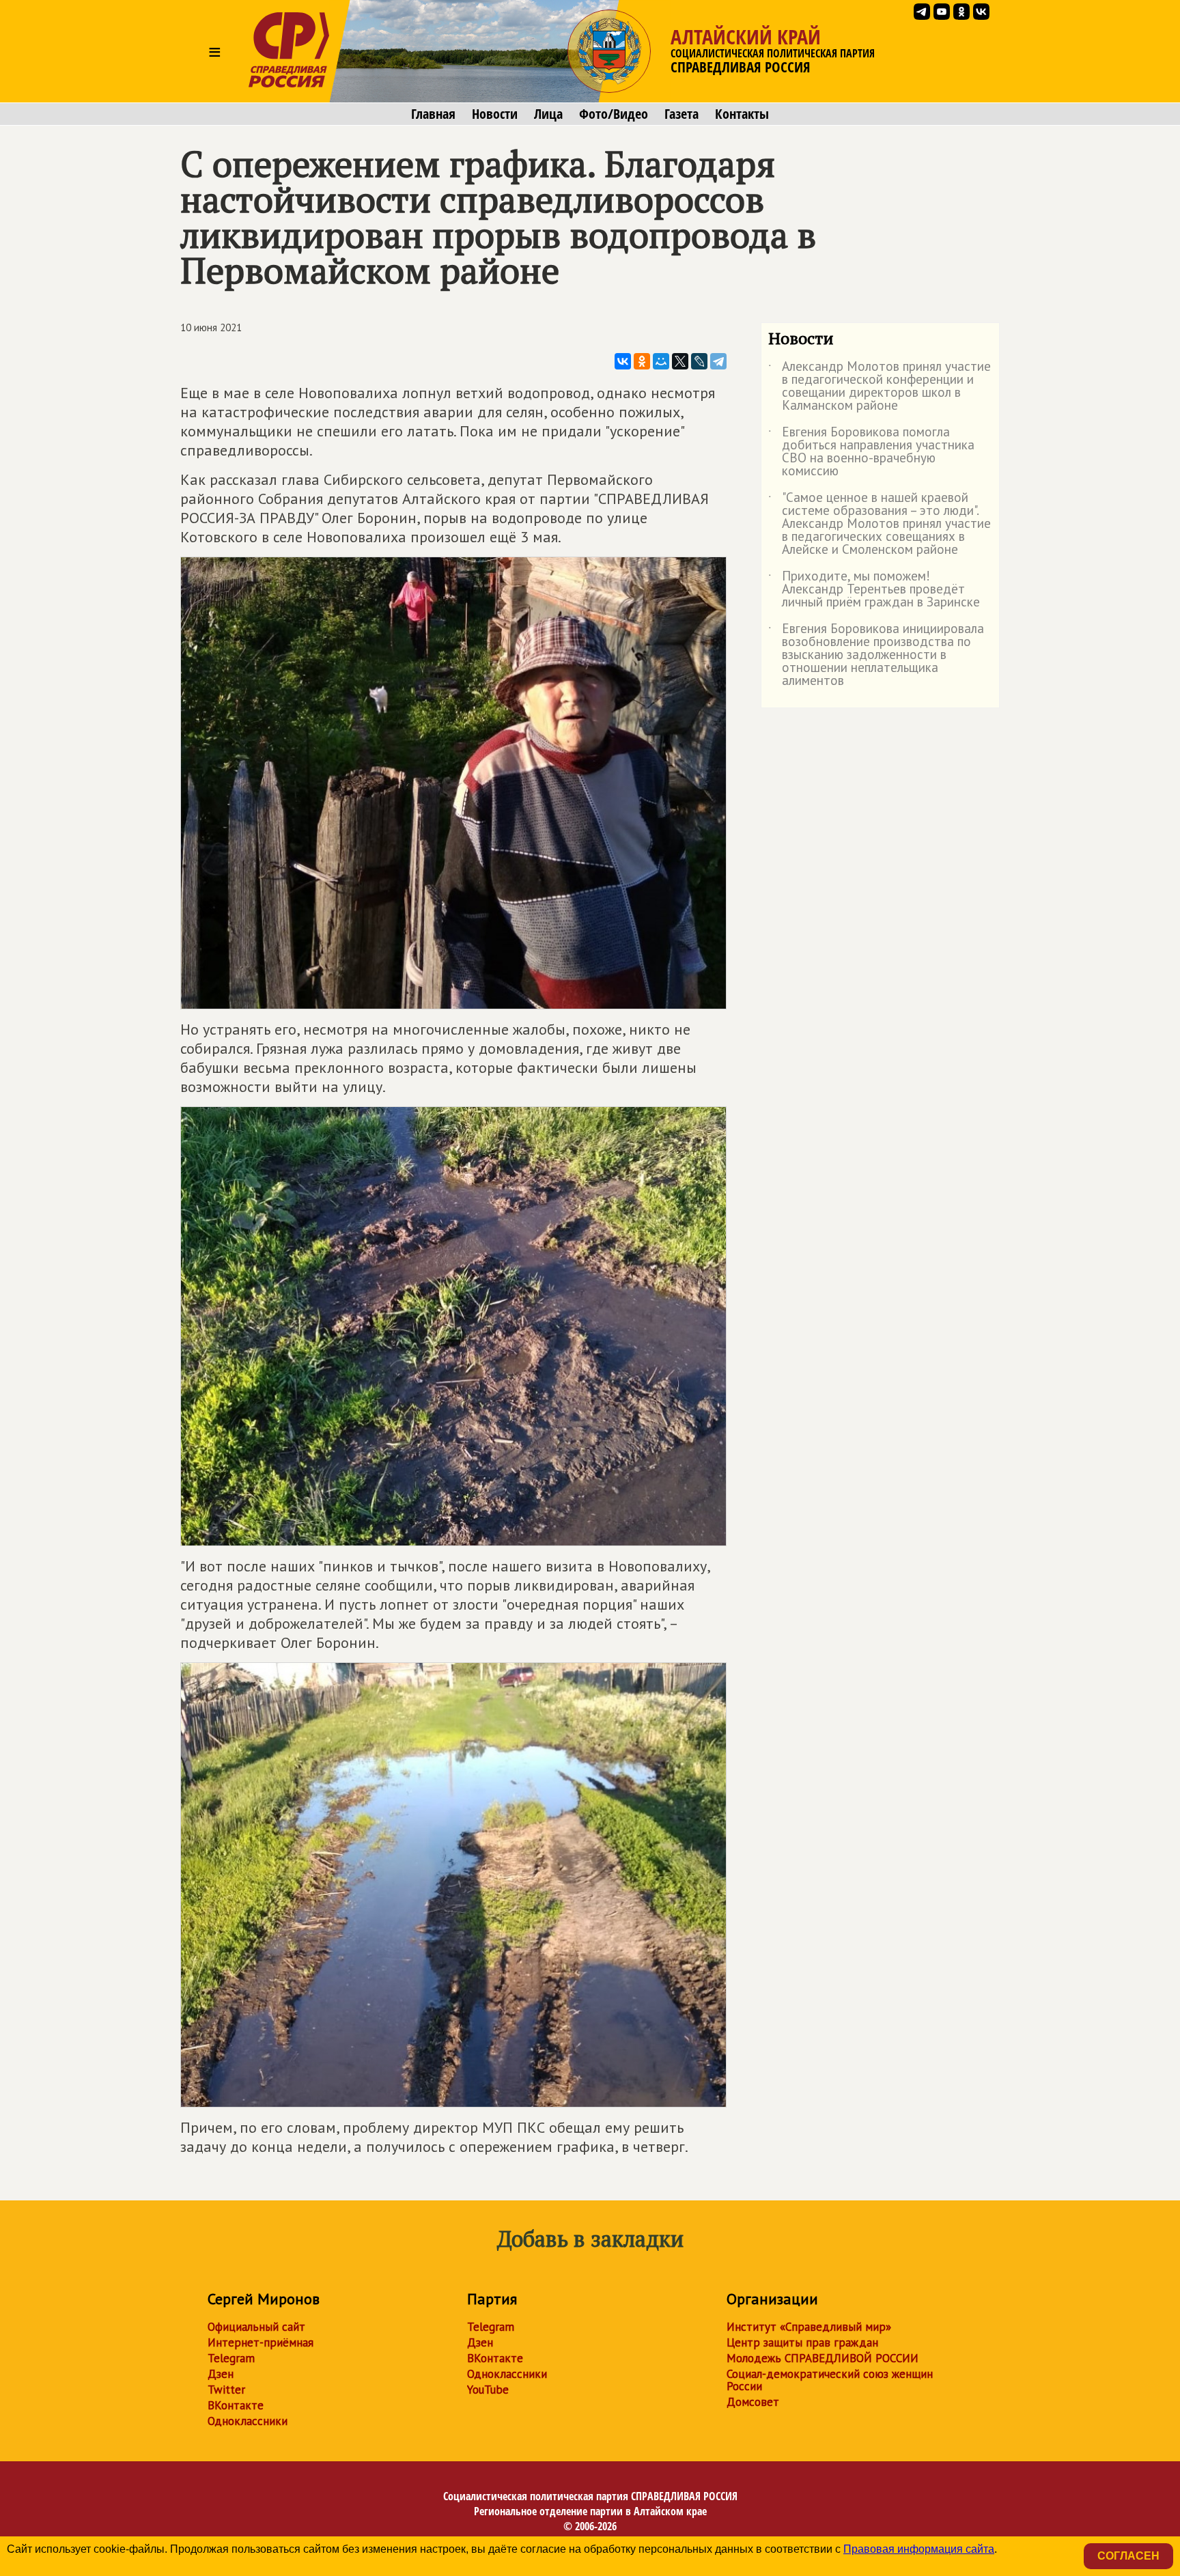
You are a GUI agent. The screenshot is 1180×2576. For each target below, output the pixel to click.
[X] (680, 361)
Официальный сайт (256, 2327)
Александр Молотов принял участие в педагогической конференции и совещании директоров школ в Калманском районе (880, 387)
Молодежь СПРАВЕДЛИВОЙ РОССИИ (823, 2358)
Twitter (226, 2390)
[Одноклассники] (642, 361)
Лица (548, 114)
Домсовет (753, 2402)
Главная (433, 114)
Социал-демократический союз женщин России (830, 2380)
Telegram (231, 2358)
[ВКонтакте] (623, 361)
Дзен (221, 2374)
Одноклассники (248, 2421)
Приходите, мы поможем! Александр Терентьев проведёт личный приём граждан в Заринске (874, 590)
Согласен (1128, 2556)
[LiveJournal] (699, 361)
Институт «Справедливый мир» (809, 2327)
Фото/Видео (614, 114)
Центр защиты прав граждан (802, 2342)
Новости (495, 114)
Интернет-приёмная (261, 2342)
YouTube (488, 2390)
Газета (682, 114)
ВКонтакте (236, 2405)
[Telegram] (718, 361)
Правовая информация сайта (919, 2549)
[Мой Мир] (661, 361)
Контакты (742, 114)
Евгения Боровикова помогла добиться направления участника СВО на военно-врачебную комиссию (871, 452)
